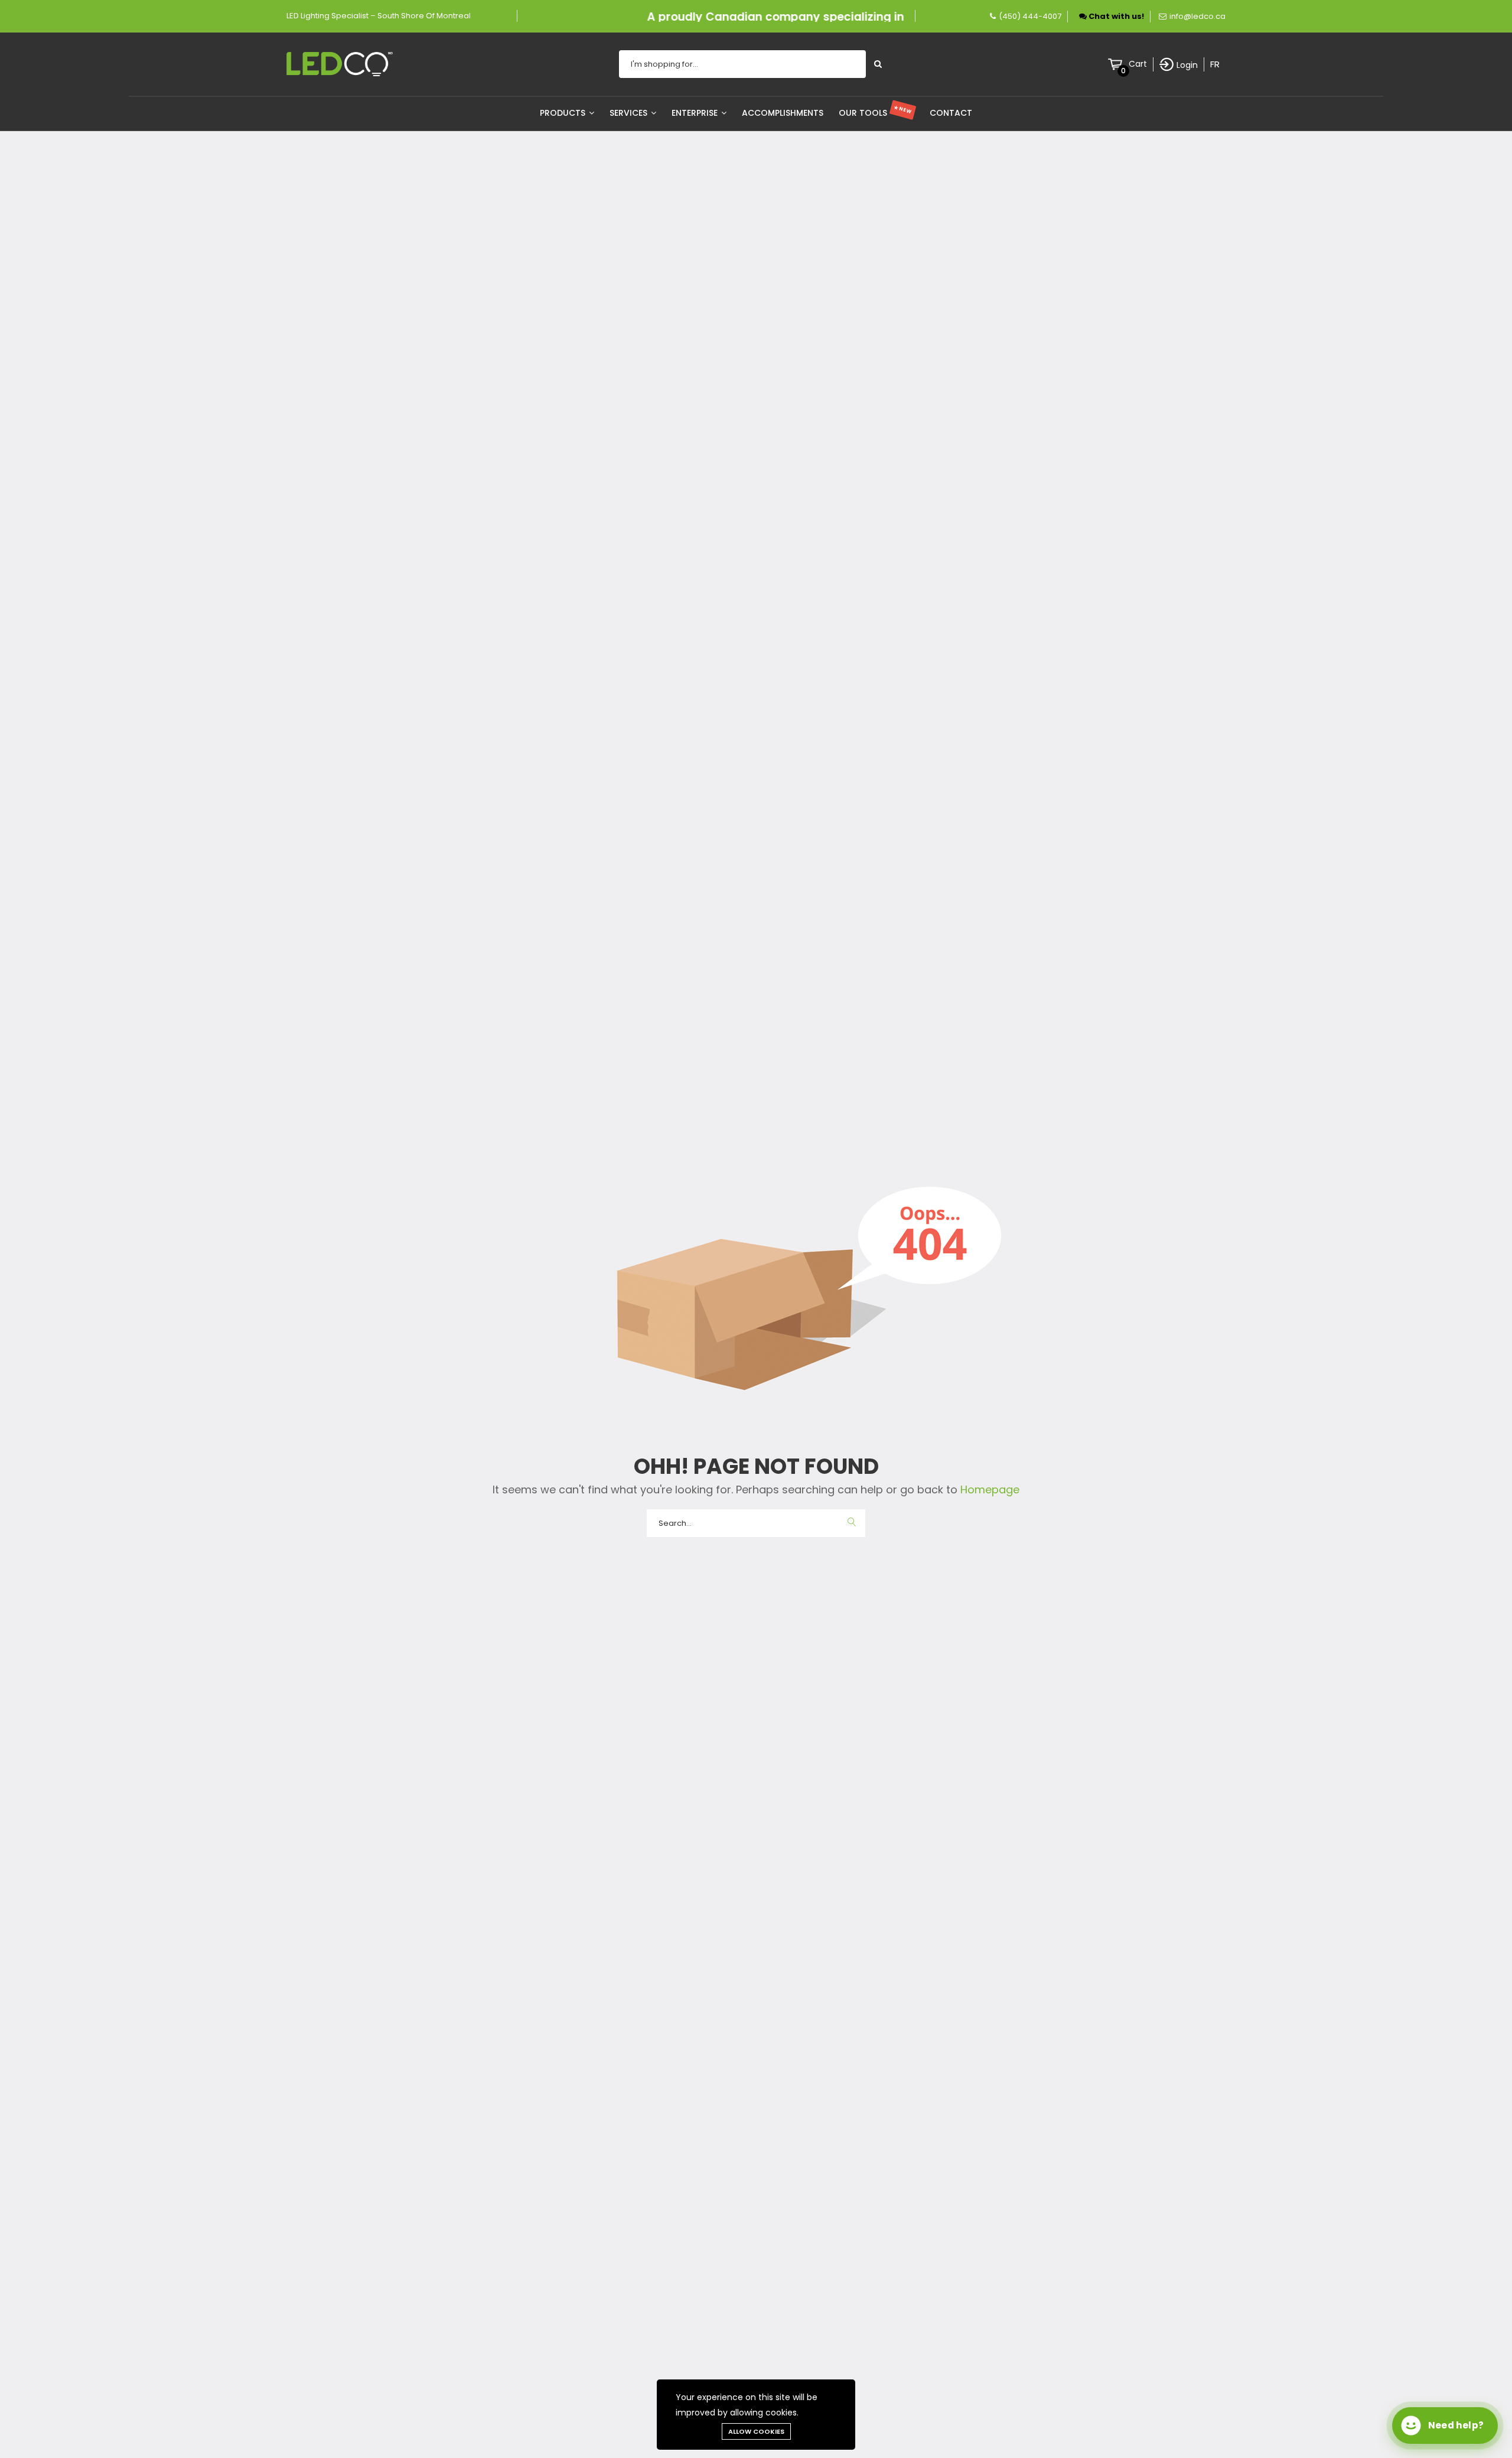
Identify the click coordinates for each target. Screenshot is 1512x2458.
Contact (951, 113)
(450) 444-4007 (1030, 16)
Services (630, 113)
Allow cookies (756, 2431)
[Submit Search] (878, 64)
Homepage (988, 1490)
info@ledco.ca (1197, 16)
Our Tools (876, 113)
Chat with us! (1115, 16)
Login (1187, 65)
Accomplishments (783, 113)
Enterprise (696, 113)
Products (564, 113)
